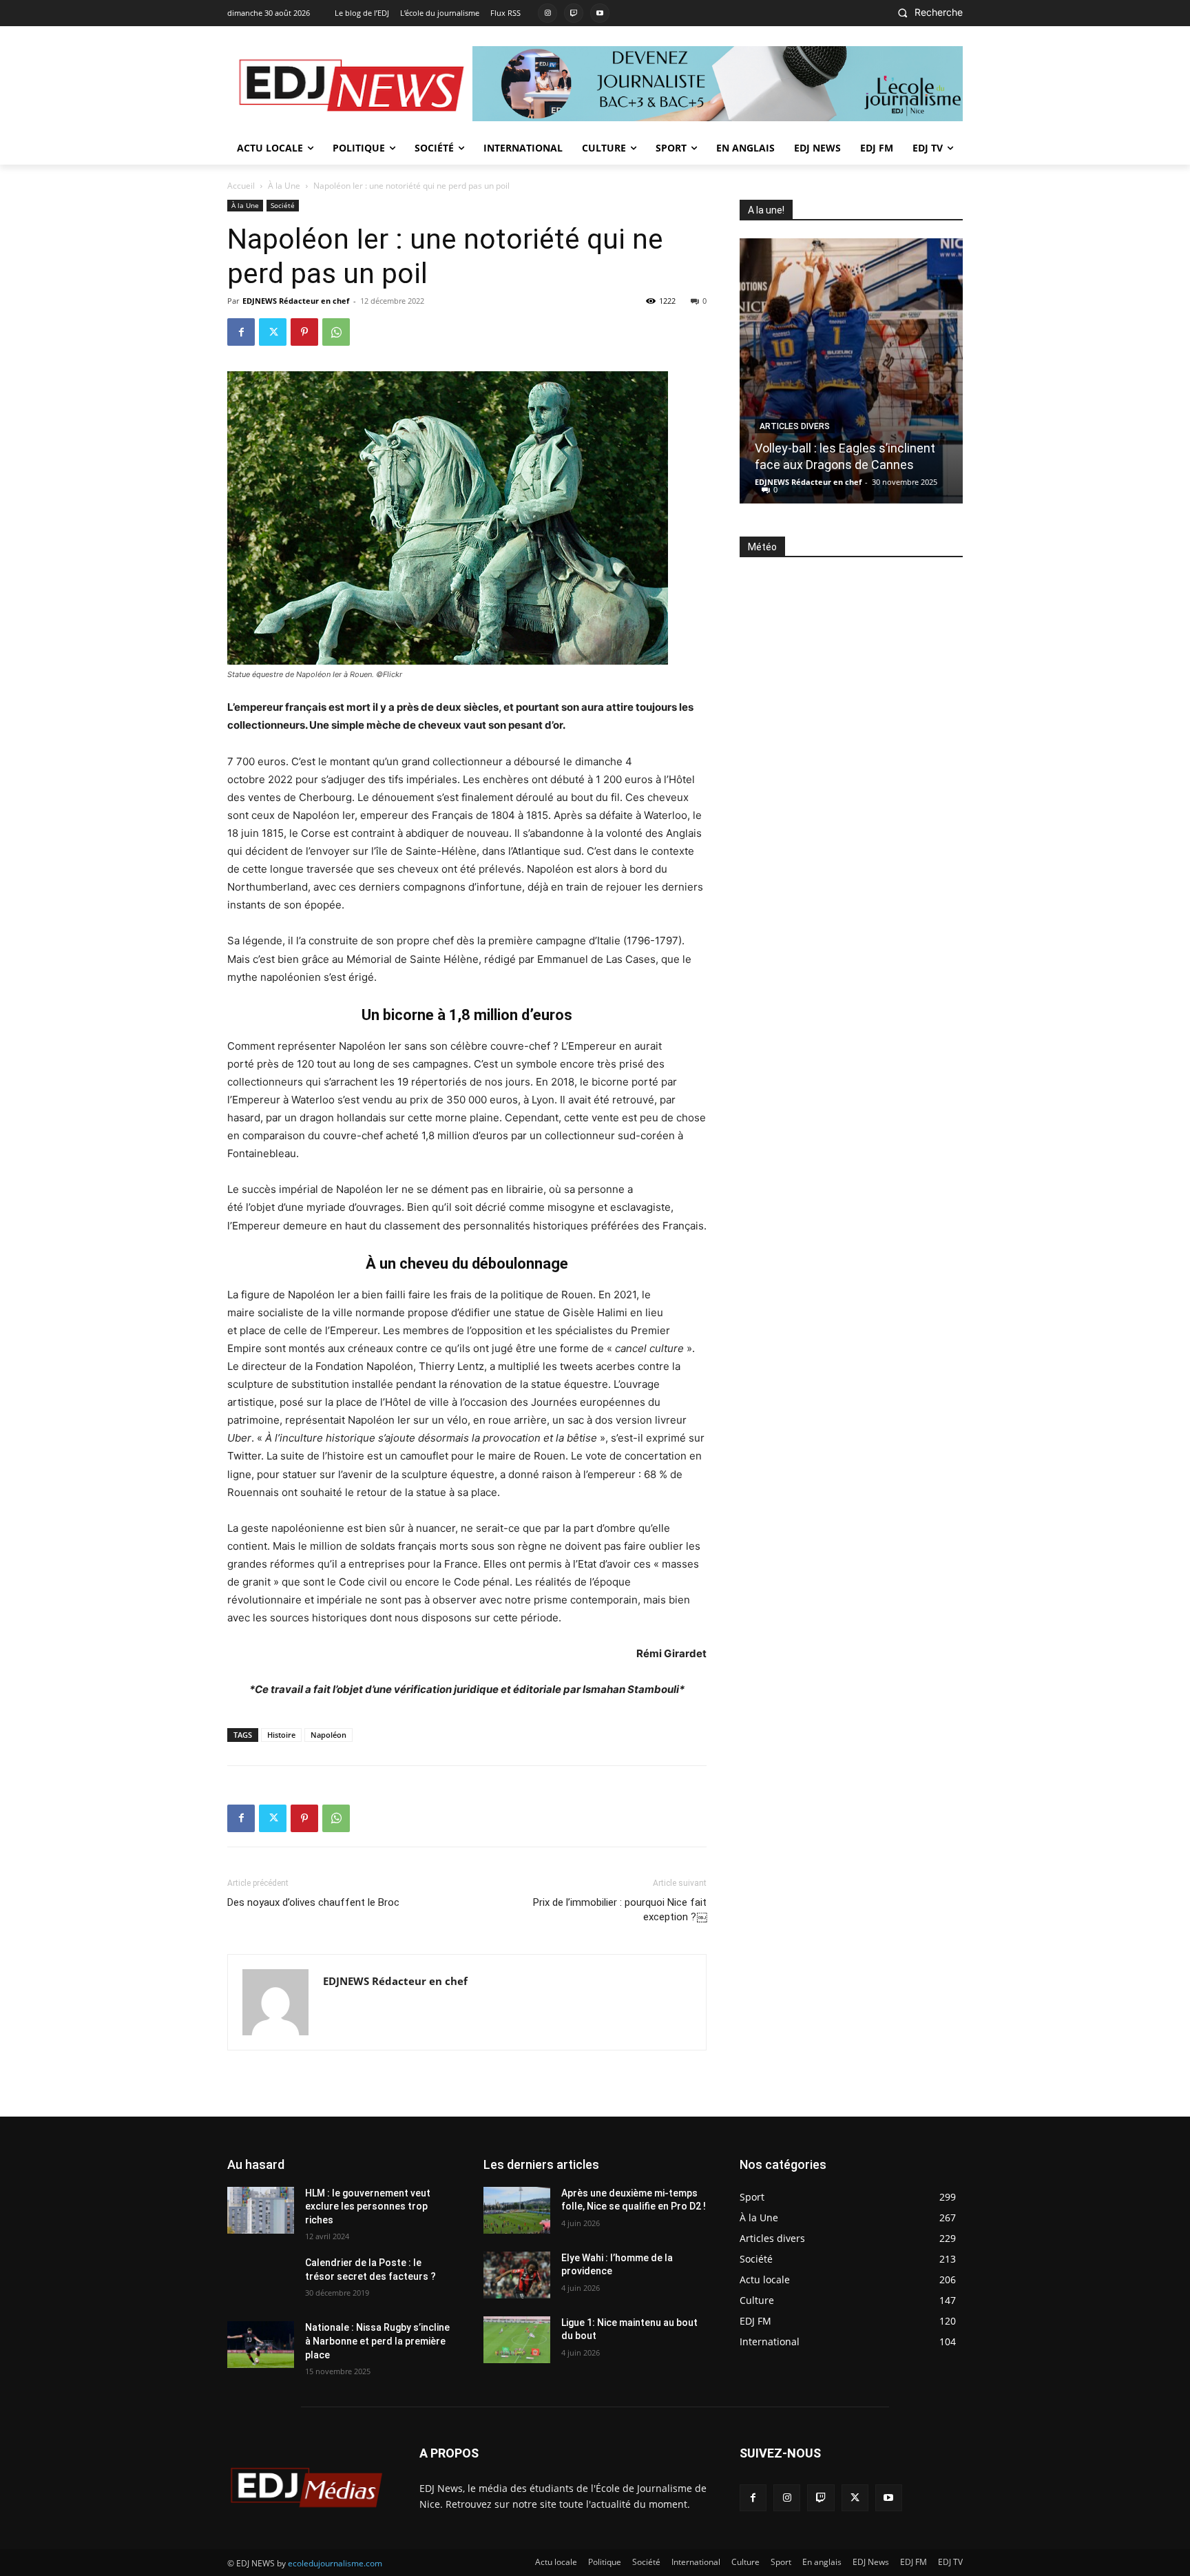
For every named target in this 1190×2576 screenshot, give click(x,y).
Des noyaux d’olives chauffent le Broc (313, 1902)
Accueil (241, 186)
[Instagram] (547, 13)
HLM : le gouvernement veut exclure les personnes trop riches (368, 2206)
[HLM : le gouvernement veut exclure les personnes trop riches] (261, 2210)
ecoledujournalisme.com (335, 2563)
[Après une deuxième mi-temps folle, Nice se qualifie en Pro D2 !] (517, 2210)
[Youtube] (600, 13)
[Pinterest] (304, 332)
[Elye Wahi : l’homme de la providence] (517, 2275)
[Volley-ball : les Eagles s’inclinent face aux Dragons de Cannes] (851, 371)
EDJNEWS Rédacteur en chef (296, 301)
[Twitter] (273, 332)
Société (283, 205)
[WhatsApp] (336, 332)
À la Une (284, 186)
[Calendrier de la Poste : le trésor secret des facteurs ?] (261, 2280)
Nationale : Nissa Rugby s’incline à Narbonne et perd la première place (377, 2341)
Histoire (281, 1735)
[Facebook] (241, 332)
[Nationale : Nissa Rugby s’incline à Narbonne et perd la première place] (261, 2345)
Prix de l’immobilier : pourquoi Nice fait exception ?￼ (620, 1910)
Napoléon (328, 1735)
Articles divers (795, 426)
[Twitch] (574, 13)
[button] (926, 12)
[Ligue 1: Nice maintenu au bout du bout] (517, 2340)
